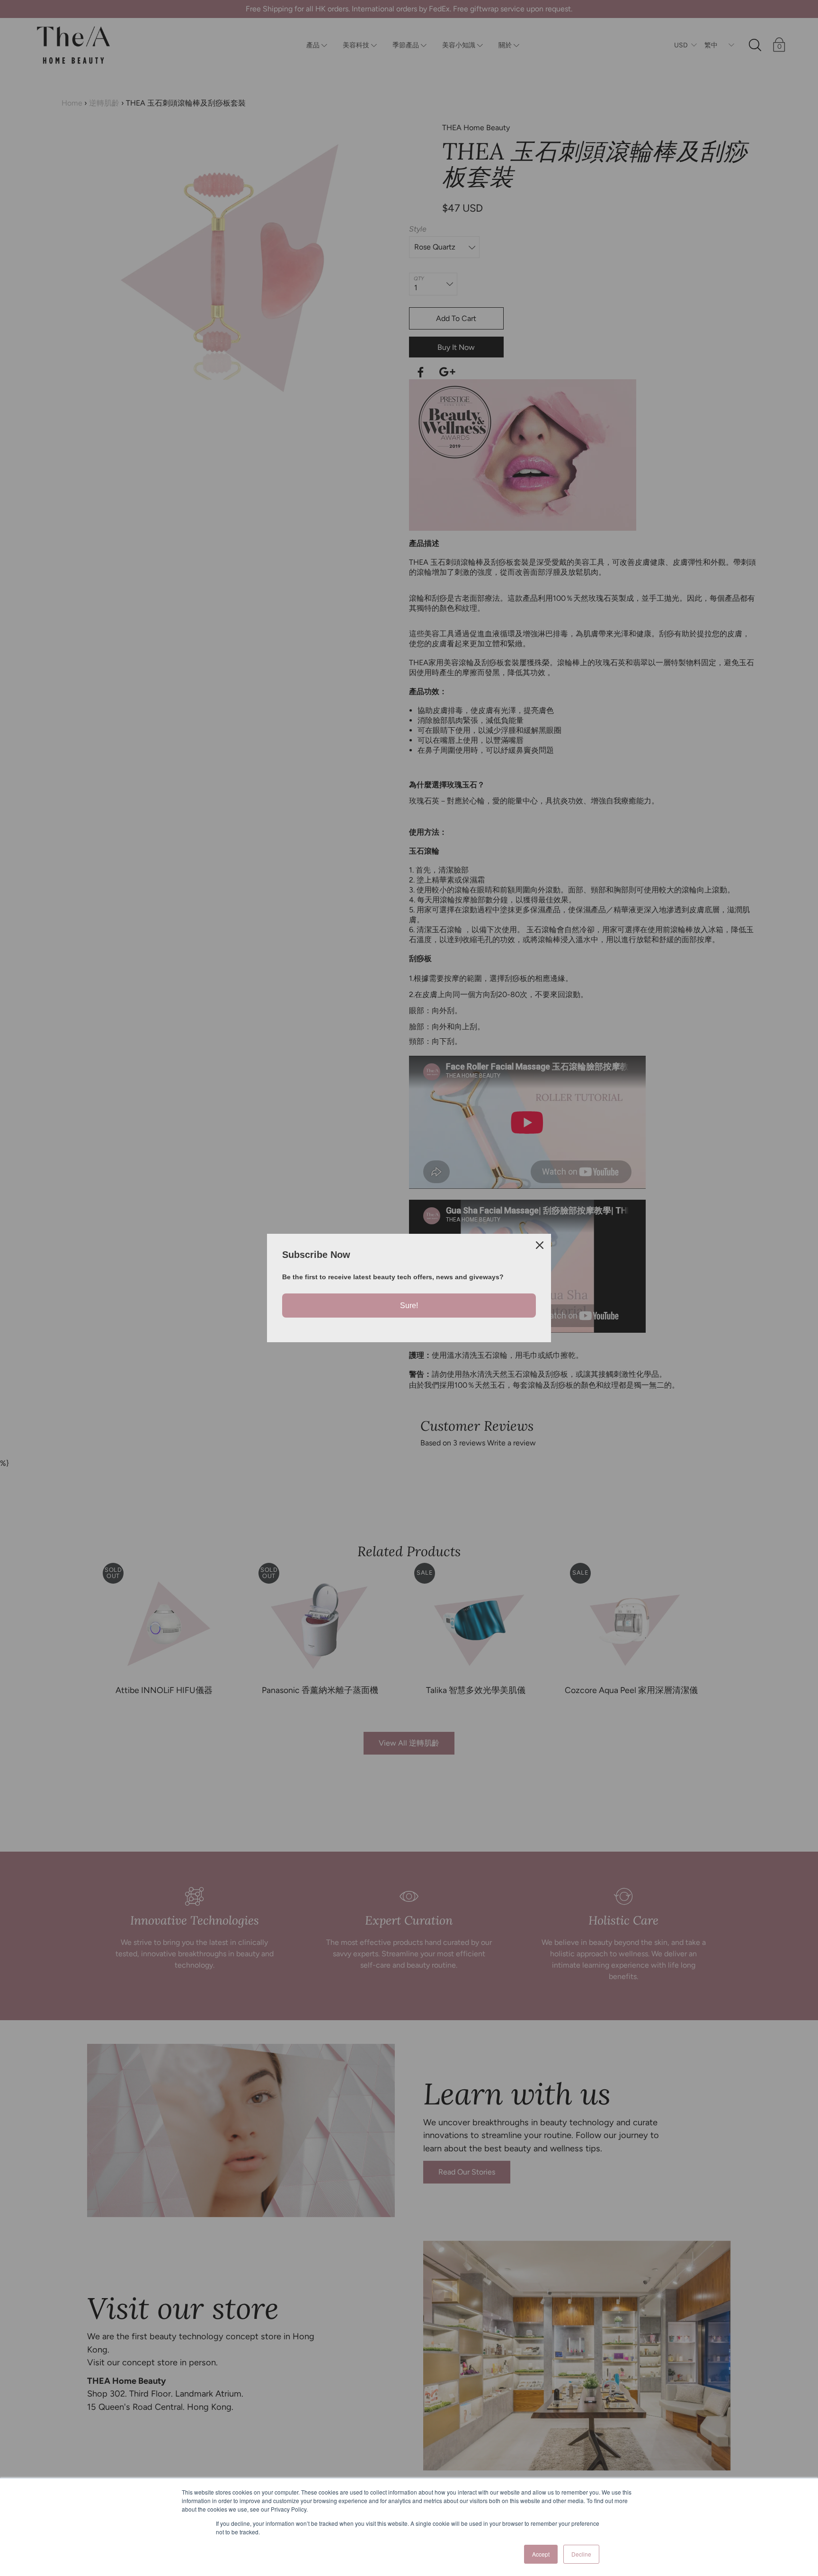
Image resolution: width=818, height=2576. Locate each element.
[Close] (540, 1245)
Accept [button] (541, 2554)
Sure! (409, 1306)
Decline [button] (581, 2554)
